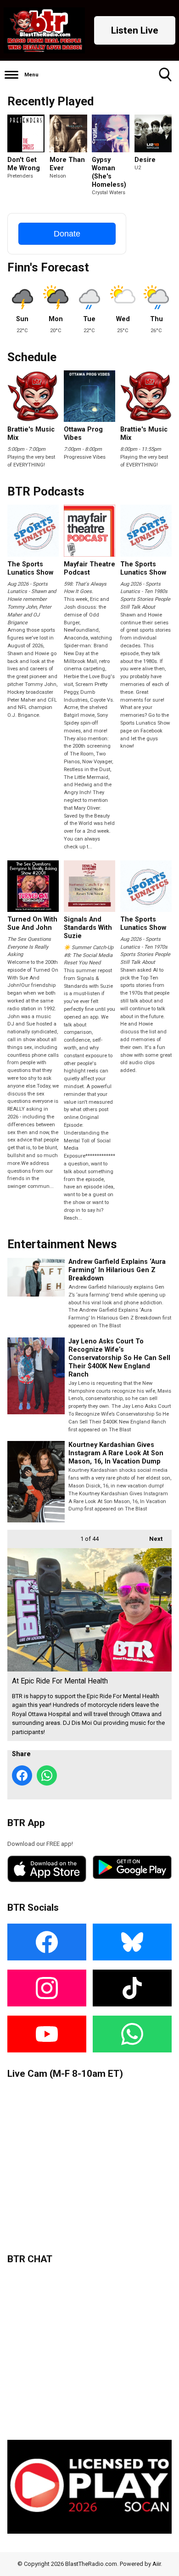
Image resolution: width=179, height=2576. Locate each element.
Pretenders (20, 176)
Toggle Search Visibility (165, 75)
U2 (138, 168)
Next (151, 1539)
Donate (67, 234)
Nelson (58, 176)
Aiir (157, 2564)
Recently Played (50, 101)
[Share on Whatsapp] (47, 1775)
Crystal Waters (109, 193)
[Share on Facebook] (22, 1775)
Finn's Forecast (48, 267)
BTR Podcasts (46, 491)
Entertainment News (62, 1244)
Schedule (32, 357)
